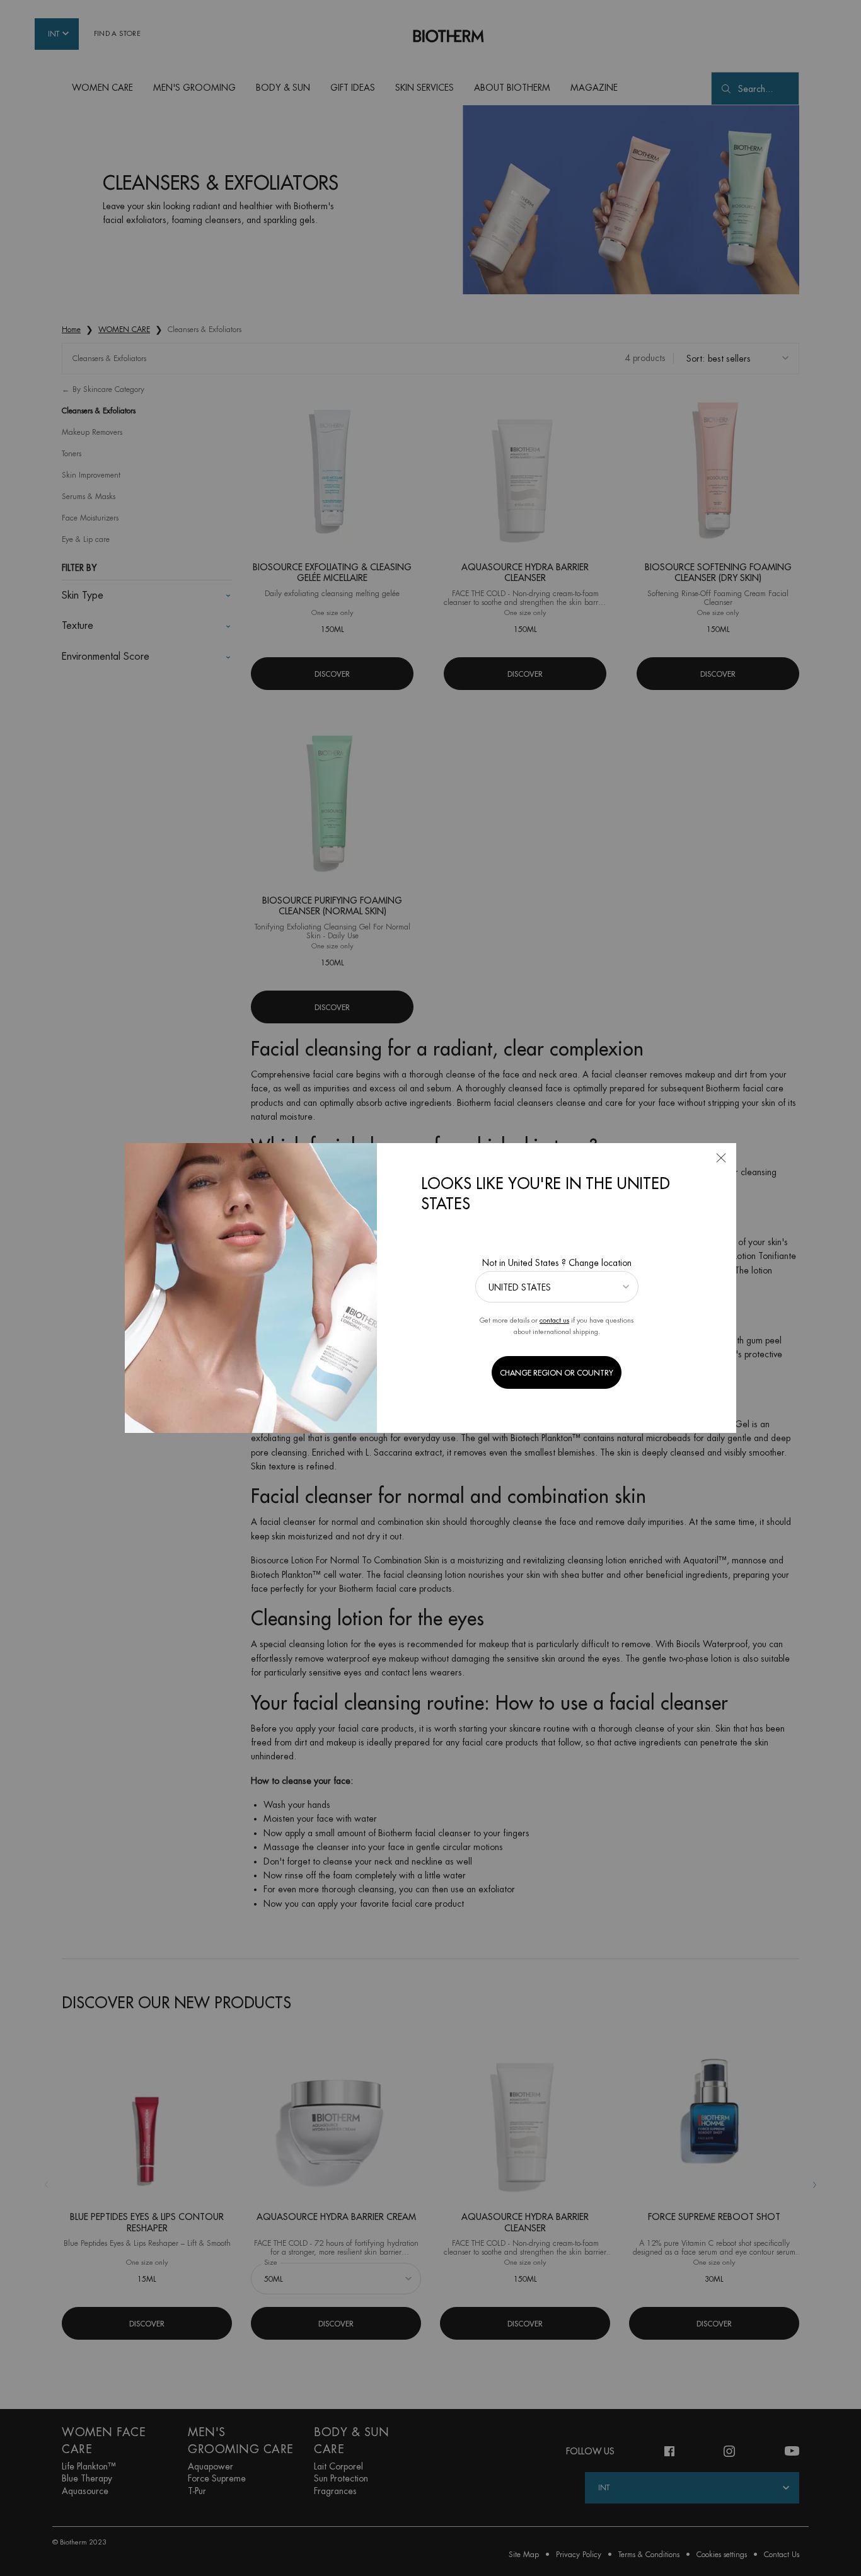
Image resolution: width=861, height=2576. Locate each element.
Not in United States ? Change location (557, 1263)
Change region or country (557, 1373)
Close (721, 1158)
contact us (554, 1320)
